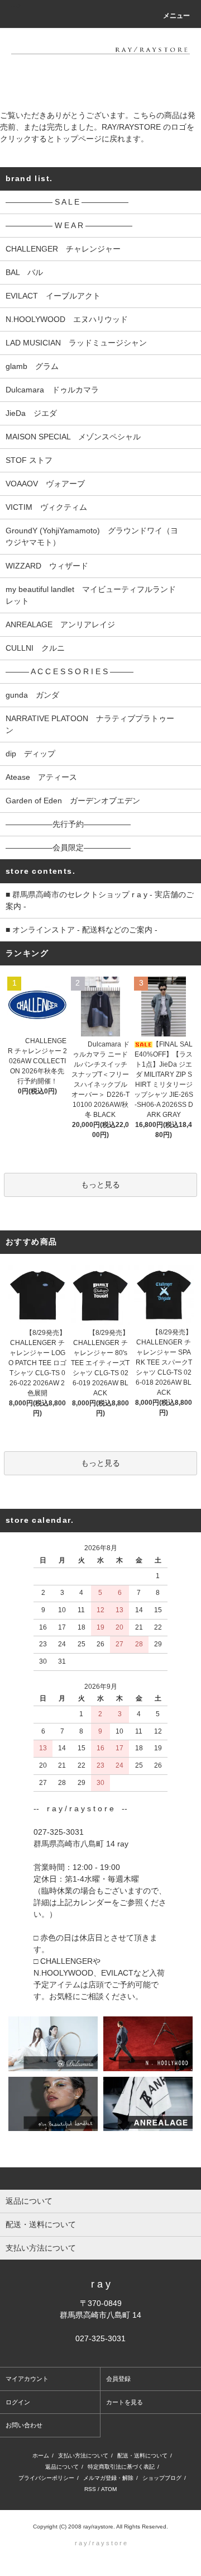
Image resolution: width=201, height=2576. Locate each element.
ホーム (41, 2456)
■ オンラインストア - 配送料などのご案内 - (82, 930)
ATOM (109, 2489)
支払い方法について (83, 2456)
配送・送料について (142, 2456)
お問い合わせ (24, 2425)
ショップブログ (162, 2478)
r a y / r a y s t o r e (101, 2543)
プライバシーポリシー (46, 2478)
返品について (62, 2467)
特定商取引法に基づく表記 (121, 2467)
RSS (90, 2489)
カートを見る (125, 2402)
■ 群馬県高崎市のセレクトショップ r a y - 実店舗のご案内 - (100, 900)
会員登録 (118, 2379)
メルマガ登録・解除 (108, 2478)
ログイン (18, 2402)
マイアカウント (27, 2379)
